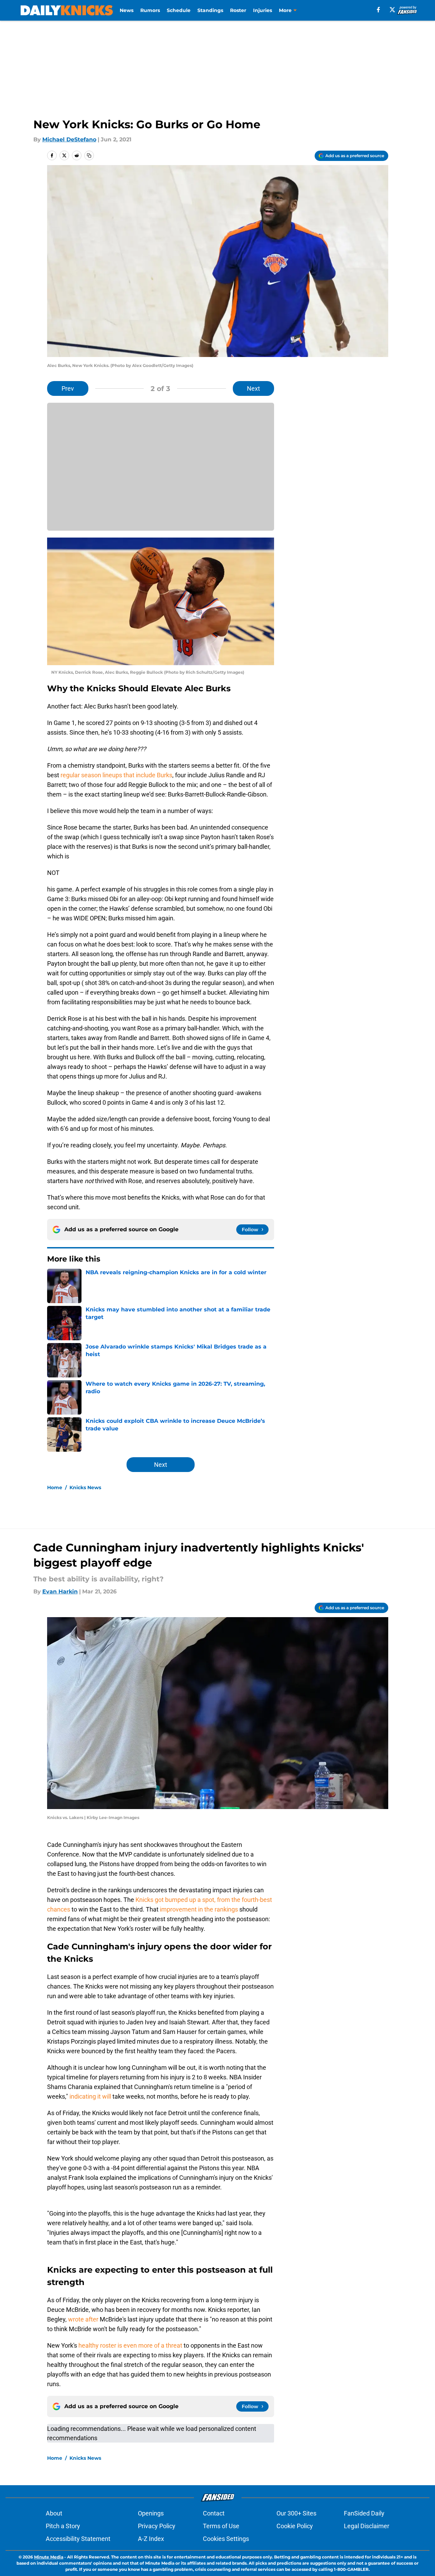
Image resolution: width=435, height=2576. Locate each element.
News (127, 10)
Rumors (150, 10)
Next (253, 388)
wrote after (83, 2319)
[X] (392, 10)
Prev (68, 388)
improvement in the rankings (198, 1909)
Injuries (263, 10)
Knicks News (85, 1487)
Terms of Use (221, 2526)
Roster (238, 10)
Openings (151, 2513)
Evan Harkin (60, 1592)
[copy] (89, 155)
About (54, 2513)
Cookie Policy (295, 2526)
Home (55, 1487)
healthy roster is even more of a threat (130, 2345)
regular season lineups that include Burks (116, 775)
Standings (210, 10)
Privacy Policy (157, 2526)
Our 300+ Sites (296, 2513)
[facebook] (378, 10)
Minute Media (49, 2557)
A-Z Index (151, 2539)
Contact (214, 2513)
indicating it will (90, 2096)
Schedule (179, 10)
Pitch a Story (63, 2526)
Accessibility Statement (78, 2539)
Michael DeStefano (69, 139)
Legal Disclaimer (367, 2526)
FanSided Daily (364, 2513)
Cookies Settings (226, 2539)
